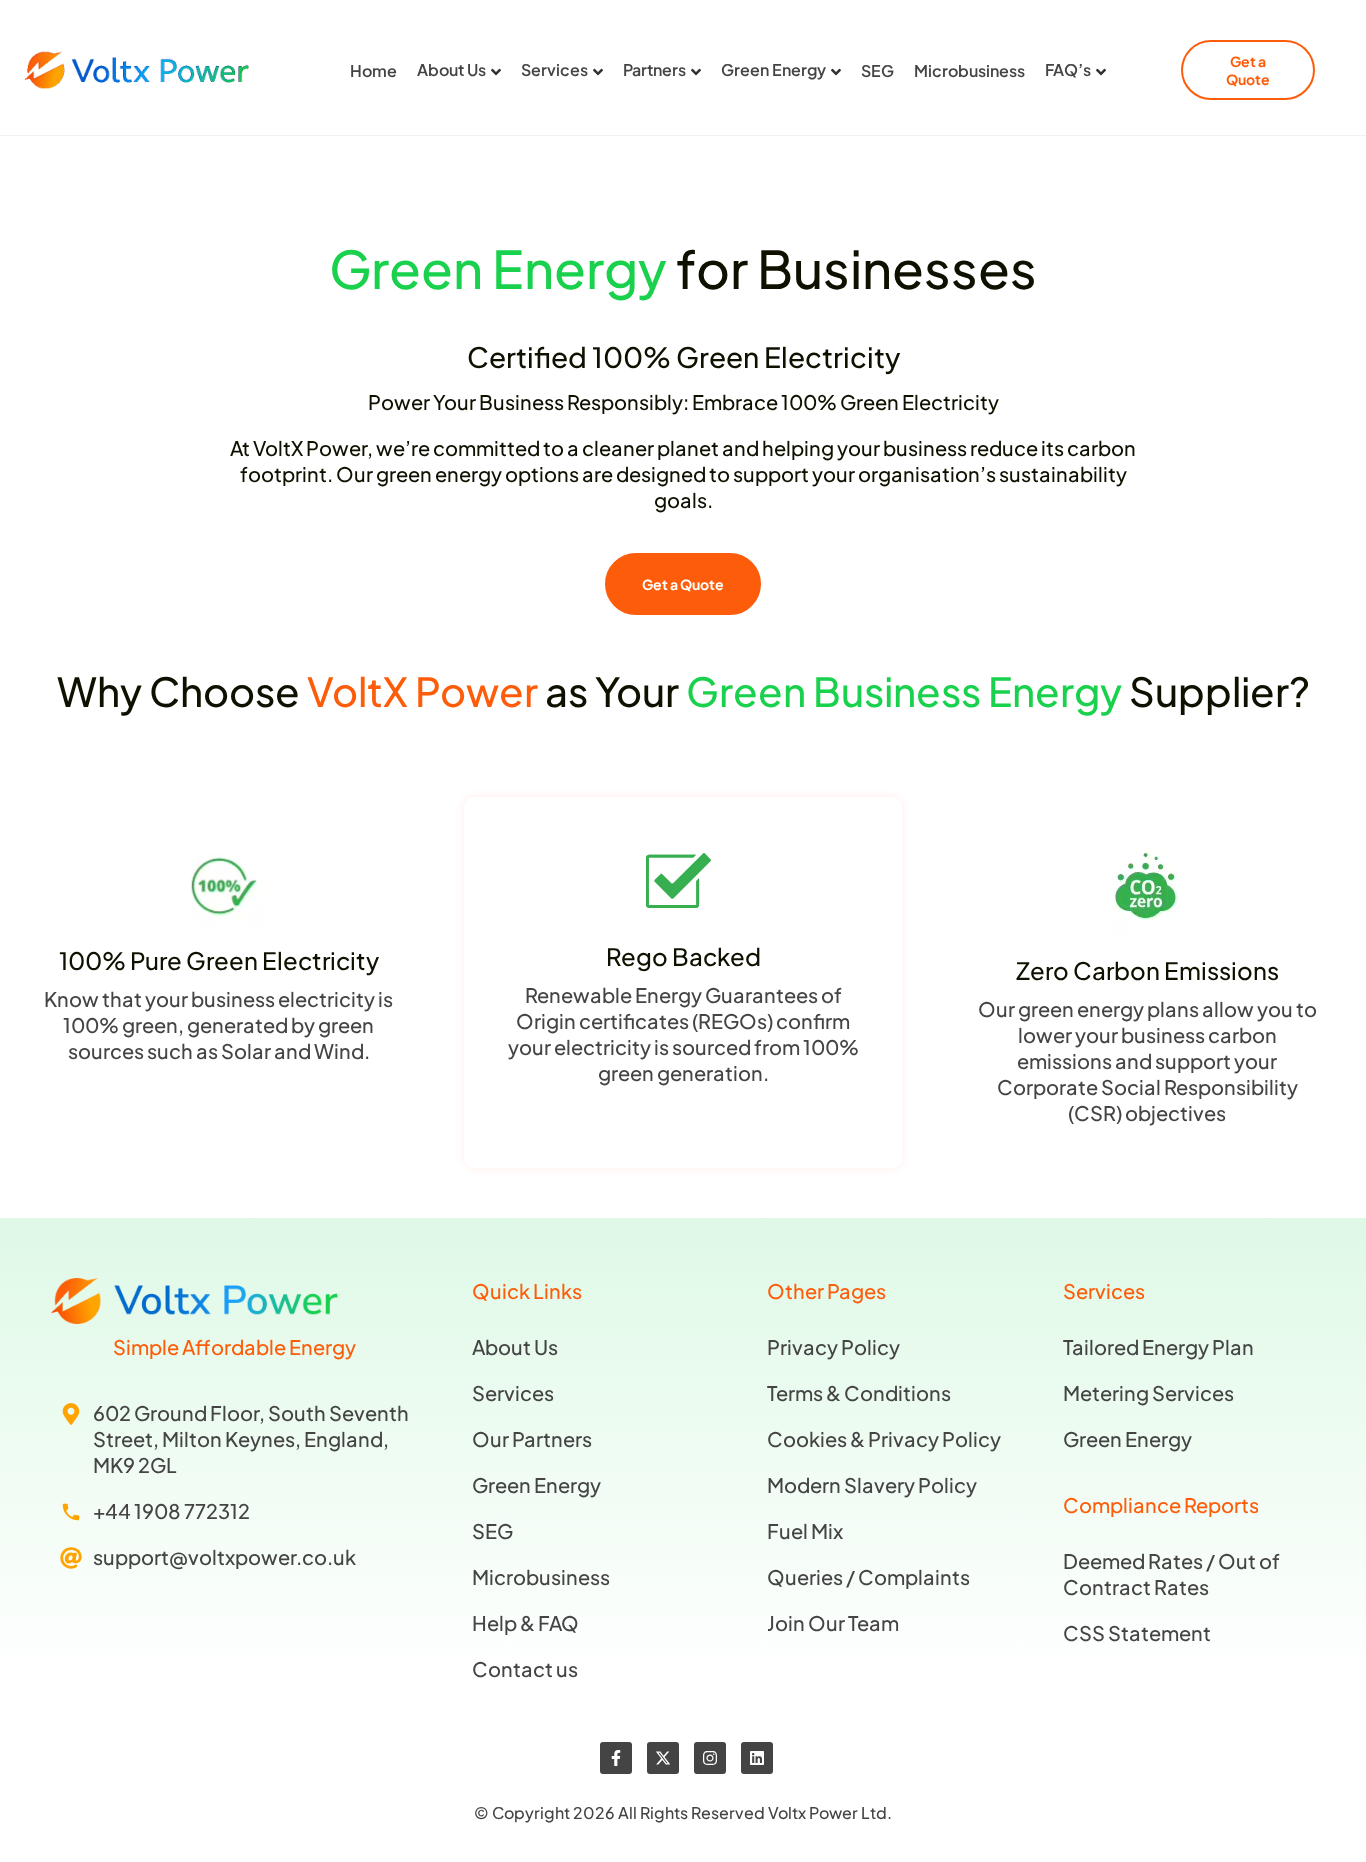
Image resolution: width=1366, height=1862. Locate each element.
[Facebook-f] (616, 1758)
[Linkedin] (757, 1758)
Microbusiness (969, 71)
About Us (451, 70)
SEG (877, 71)
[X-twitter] (663, 1758)
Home (373, 71)
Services (554, 70)
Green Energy (773, 70)
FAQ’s (1068, 70)
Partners (654, 70)
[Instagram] (710, 1758)
